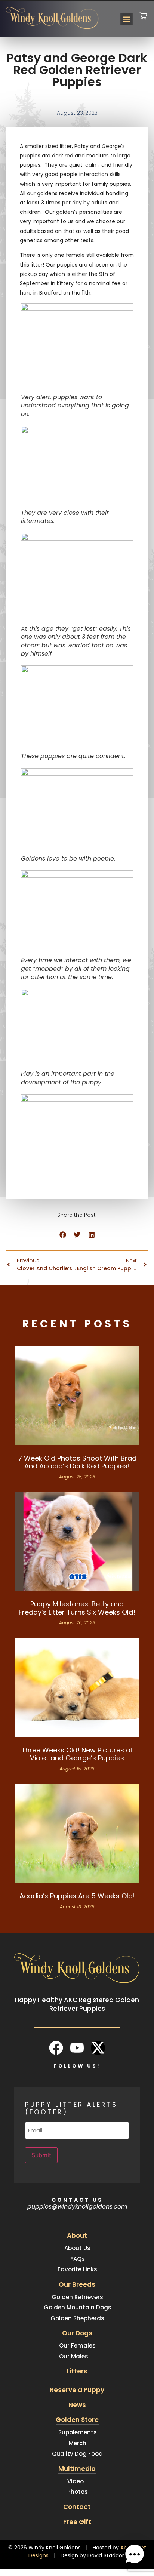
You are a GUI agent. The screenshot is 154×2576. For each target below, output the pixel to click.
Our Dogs (77, 2333)
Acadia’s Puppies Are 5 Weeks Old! (77, 1896)
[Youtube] (77, 2048)
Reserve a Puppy (77, 2390)
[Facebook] (56, 2048)
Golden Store (77, 2420)
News (77, 2405)
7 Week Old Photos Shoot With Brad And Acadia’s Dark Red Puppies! (77, 1462)
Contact (77, 2507)
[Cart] (143, 11)
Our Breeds (77, 2284)
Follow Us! (77, 2066)
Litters (77, 2371)
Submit (41, 2155)
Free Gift (77, 2522)
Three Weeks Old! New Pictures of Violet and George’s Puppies (77, 1754)
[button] (127, 19)
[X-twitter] (98, 2048)
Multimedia (77, 2469)
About (77, 2235)
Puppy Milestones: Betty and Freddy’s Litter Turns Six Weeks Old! (77, 1608)
